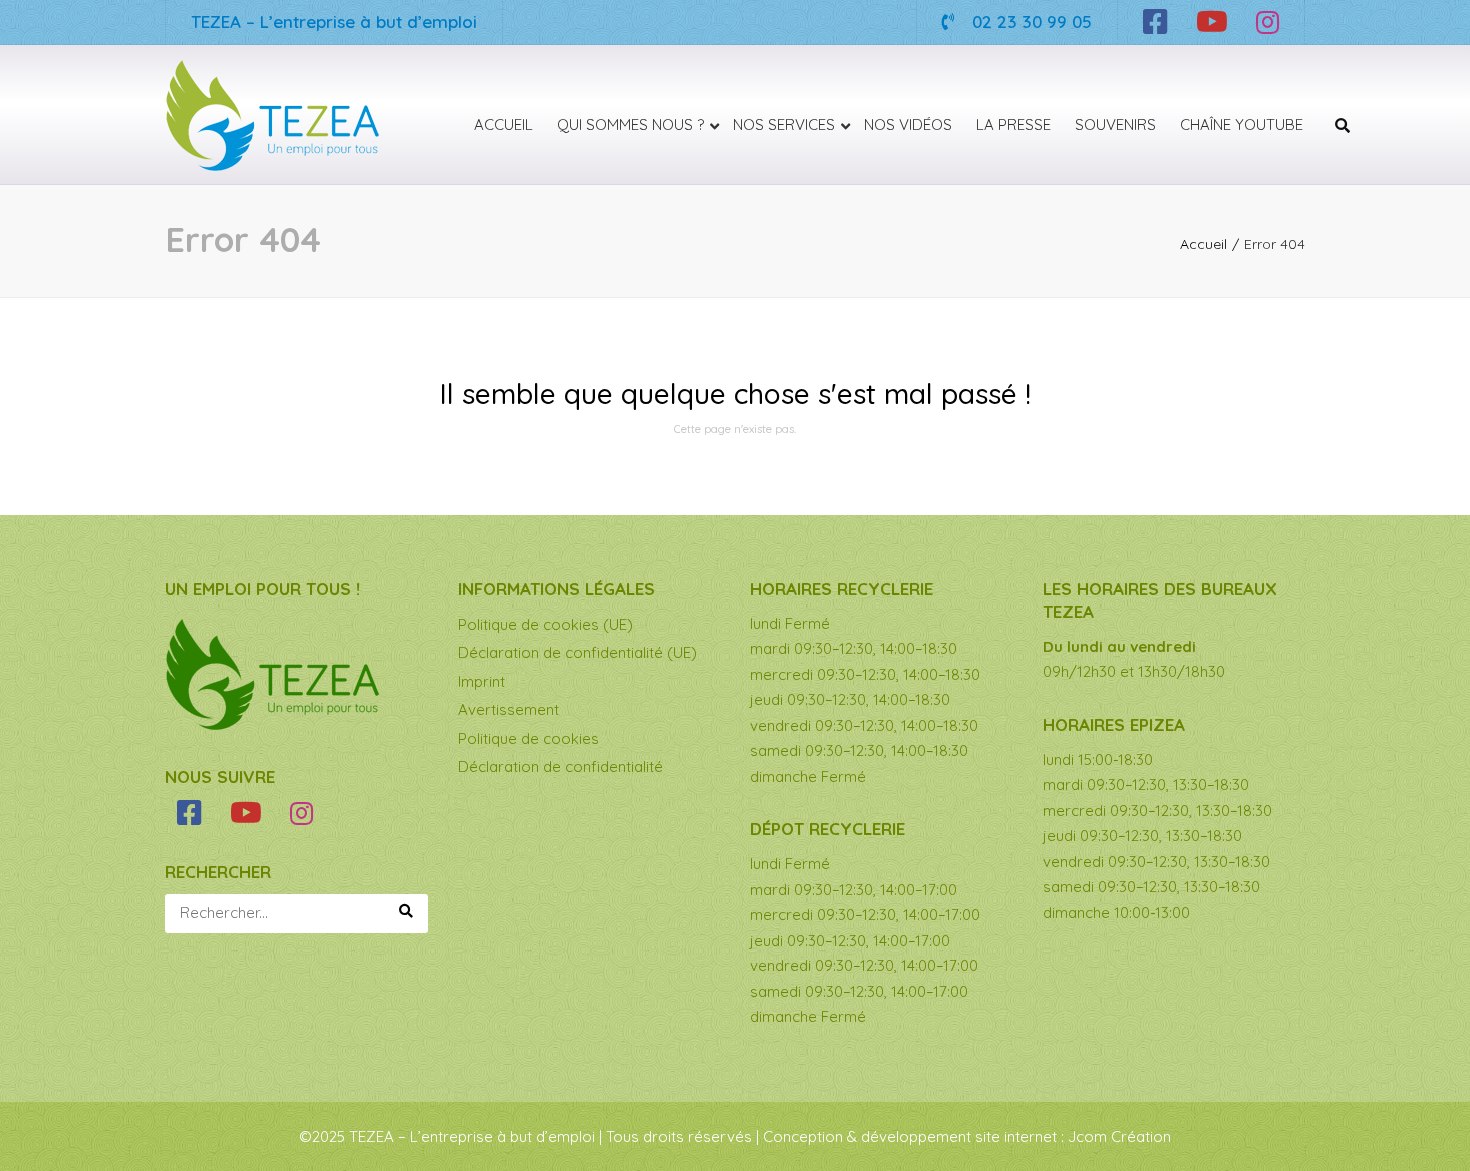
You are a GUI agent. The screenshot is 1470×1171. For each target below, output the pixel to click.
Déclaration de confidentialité (560, 766)
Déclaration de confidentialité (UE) (577, 652)
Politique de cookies (528, 738)
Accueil (1203, 244)
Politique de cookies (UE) (545, 624)
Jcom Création (1119, 1136)
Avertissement (508, 709)
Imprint (481, 681)
